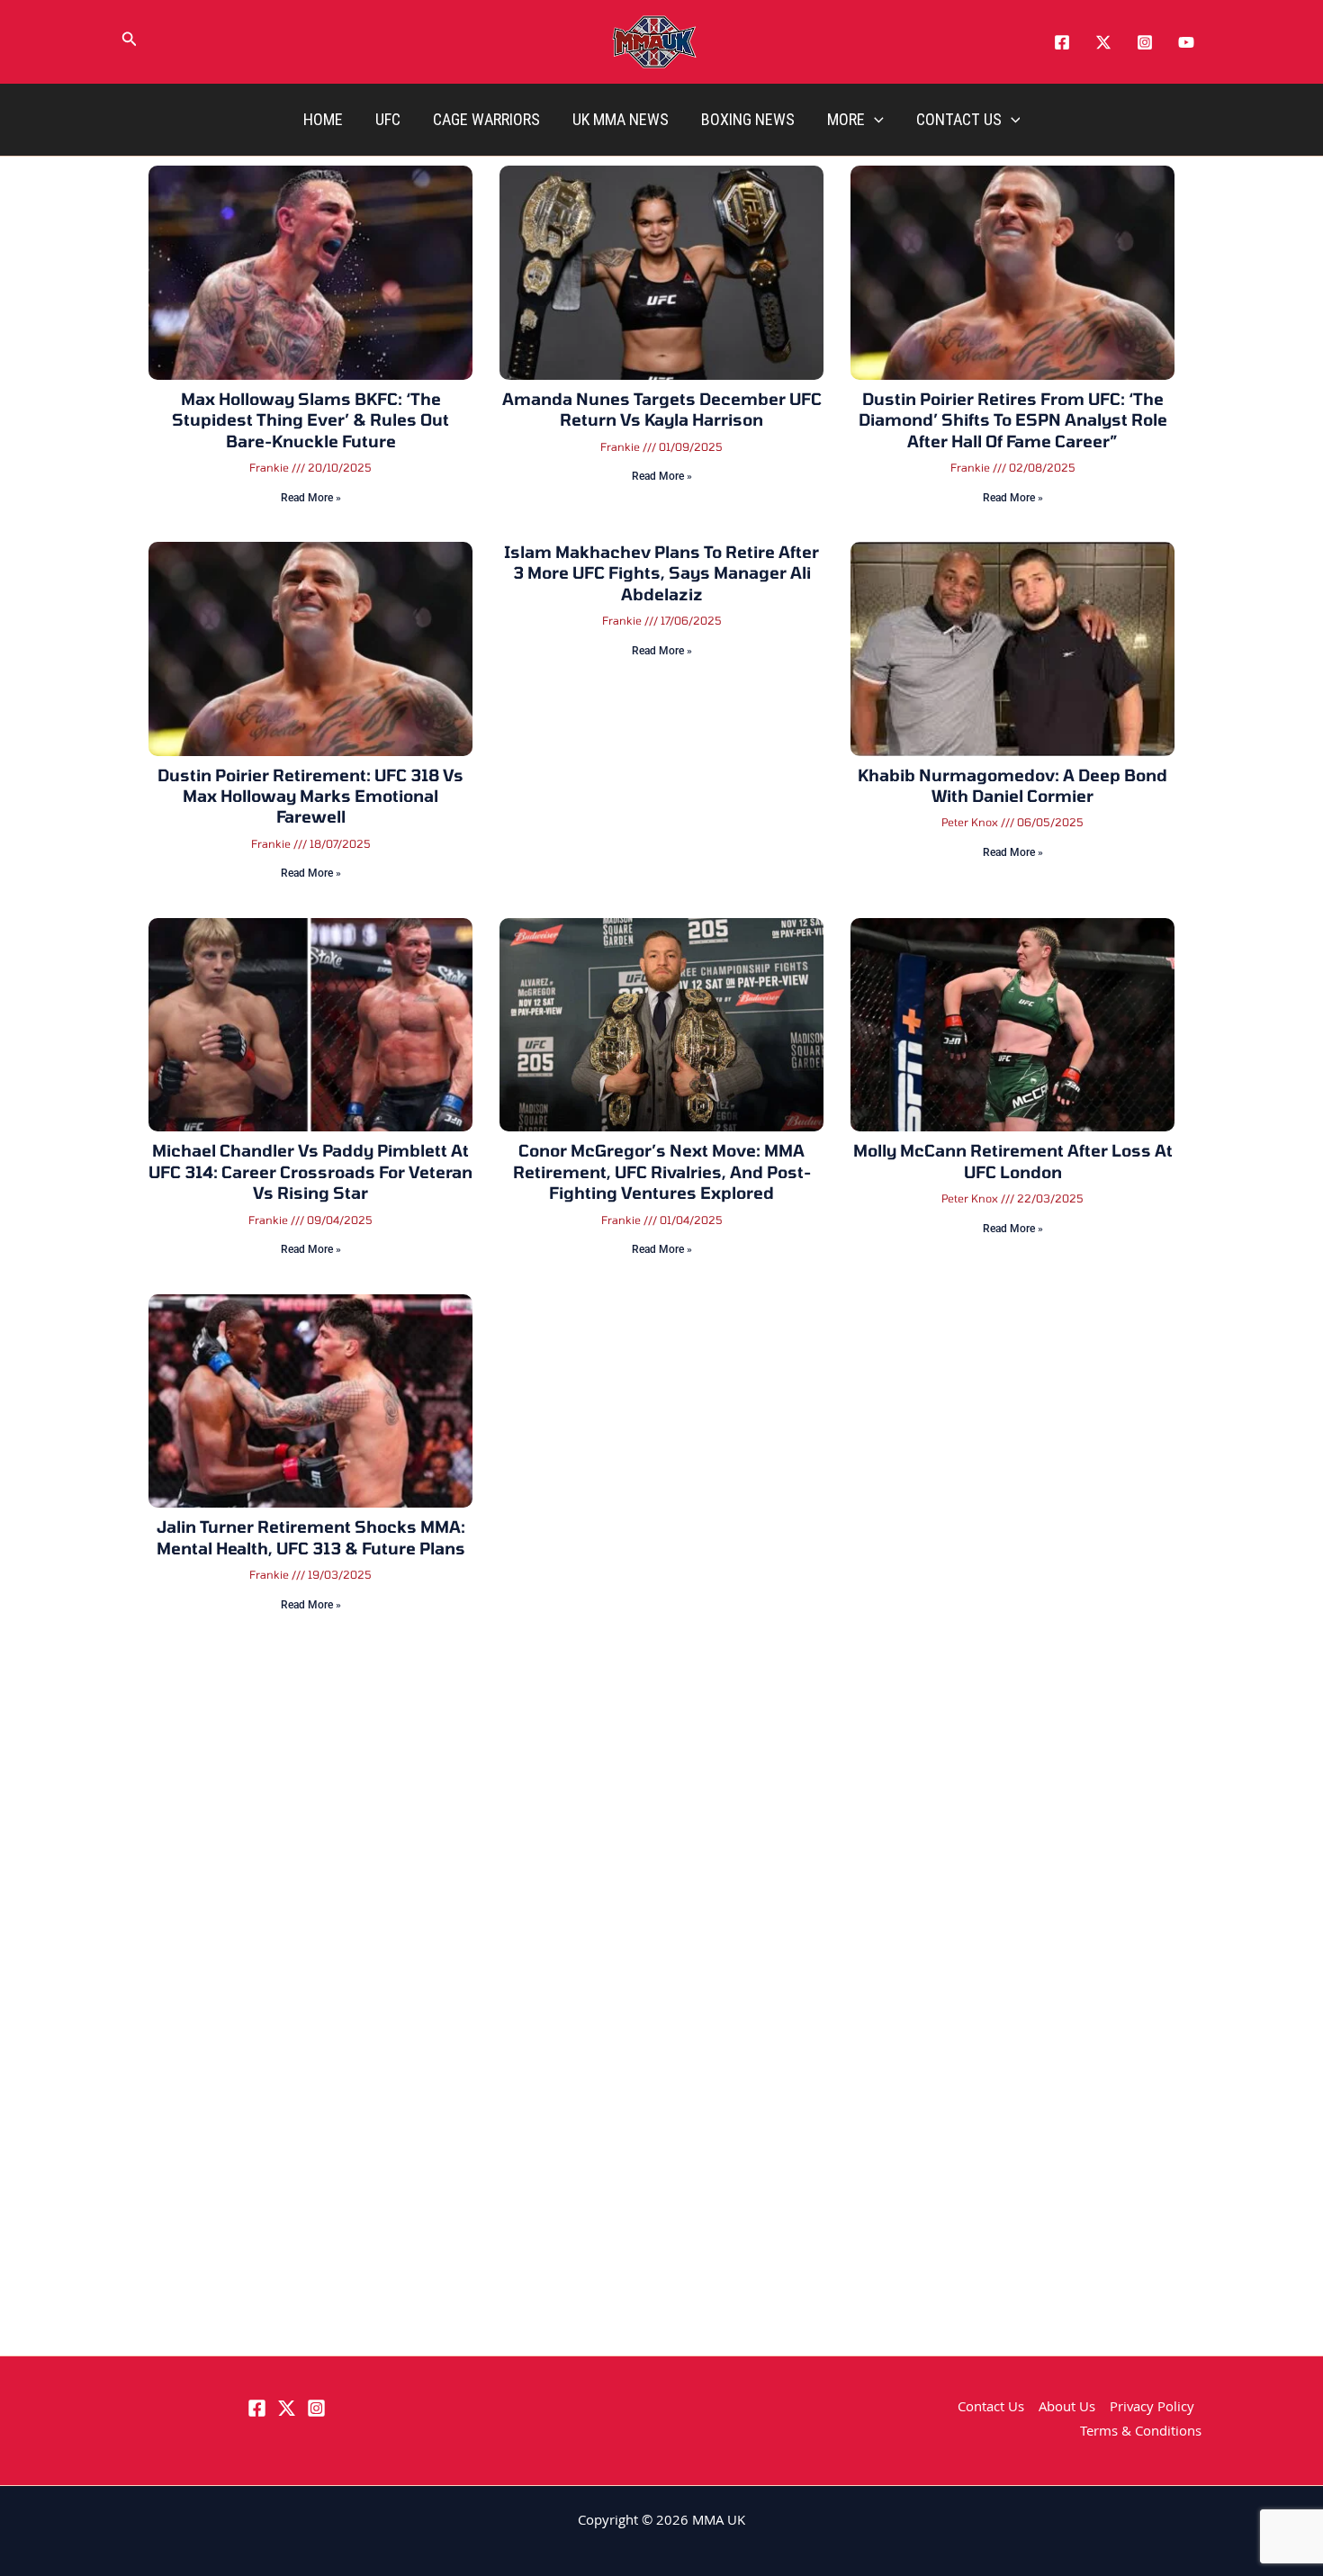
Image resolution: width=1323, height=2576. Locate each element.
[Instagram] (1145, 42)
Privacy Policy (1152, 2409)
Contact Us (959, 119)
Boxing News (748, 119)
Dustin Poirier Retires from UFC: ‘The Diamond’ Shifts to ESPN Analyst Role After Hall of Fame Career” (1013, 420)
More (846, 119)
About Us (1067, 2409)
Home (323, 119)
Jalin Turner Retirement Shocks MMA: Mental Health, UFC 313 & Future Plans (311, 1537)
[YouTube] (1186, 42)
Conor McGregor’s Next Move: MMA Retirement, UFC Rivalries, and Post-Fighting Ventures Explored (662, 1171)
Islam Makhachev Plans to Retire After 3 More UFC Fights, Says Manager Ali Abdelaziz (661, 573)
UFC (388, 119)
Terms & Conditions (1141, 2433)
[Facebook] (1062, 42)
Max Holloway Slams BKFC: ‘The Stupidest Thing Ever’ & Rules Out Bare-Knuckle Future (310, 420)
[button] (130, 42)
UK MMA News (621, 119)
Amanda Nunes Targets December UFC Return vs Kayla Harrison (662, 409)
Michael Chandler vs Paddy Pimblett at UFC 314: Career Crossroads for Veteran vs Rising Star (310, 1171)
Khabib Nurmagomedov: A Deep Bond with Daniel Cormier (1012, 785)
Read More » (311, 498)
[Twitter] (1103, 42)
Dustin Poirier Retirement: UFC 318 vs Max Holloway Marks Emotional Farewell (310, 796)
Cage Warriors (486, 119)
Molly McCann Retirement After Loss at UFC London (1013, 1161)
